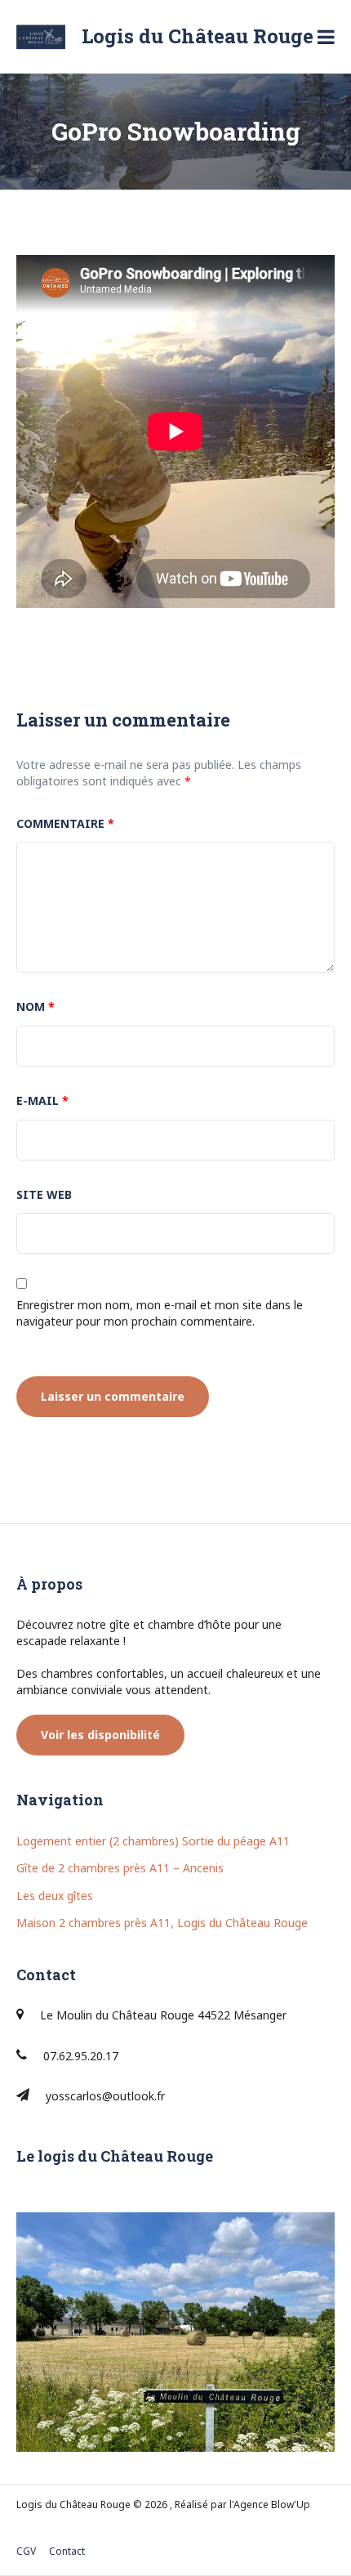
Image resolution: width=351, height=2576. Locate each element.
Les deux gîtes (55, 1896)
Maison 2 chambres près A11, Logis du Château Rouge (162, 1923)
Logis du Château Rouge (198, 36)
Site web (44, 1194)
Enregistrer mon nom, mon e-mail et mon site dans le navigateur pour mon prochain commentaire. (160, 1313)
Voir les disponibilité (100, 1735)
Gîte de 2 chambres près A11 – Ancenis (120, 1868)
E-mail (42, 1100)
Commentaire (65, 823)
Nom (36, 1006)
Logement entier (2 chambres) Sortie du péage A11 (153, 1841)
